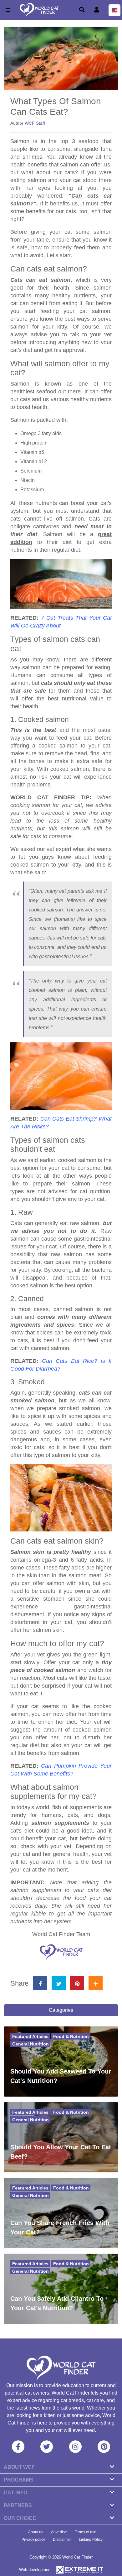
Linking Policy (91, 2540)
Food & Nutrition (71, 2036)
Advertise (59, 2532)
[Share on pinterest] (77, 1983)
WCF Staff (35, 123)
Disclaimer (62, 2540)
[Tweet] (59, 1983)
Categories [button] (61, 2010)
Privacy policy (33, 2540)
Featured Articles (30, 2036)
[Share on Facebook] (40, 1983)
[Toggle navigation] (8, 10)
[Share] (96, 1983)
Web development (35, 2570)
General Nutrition (30, 2044)
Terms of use (86, 2532)
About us (36, 2532)
